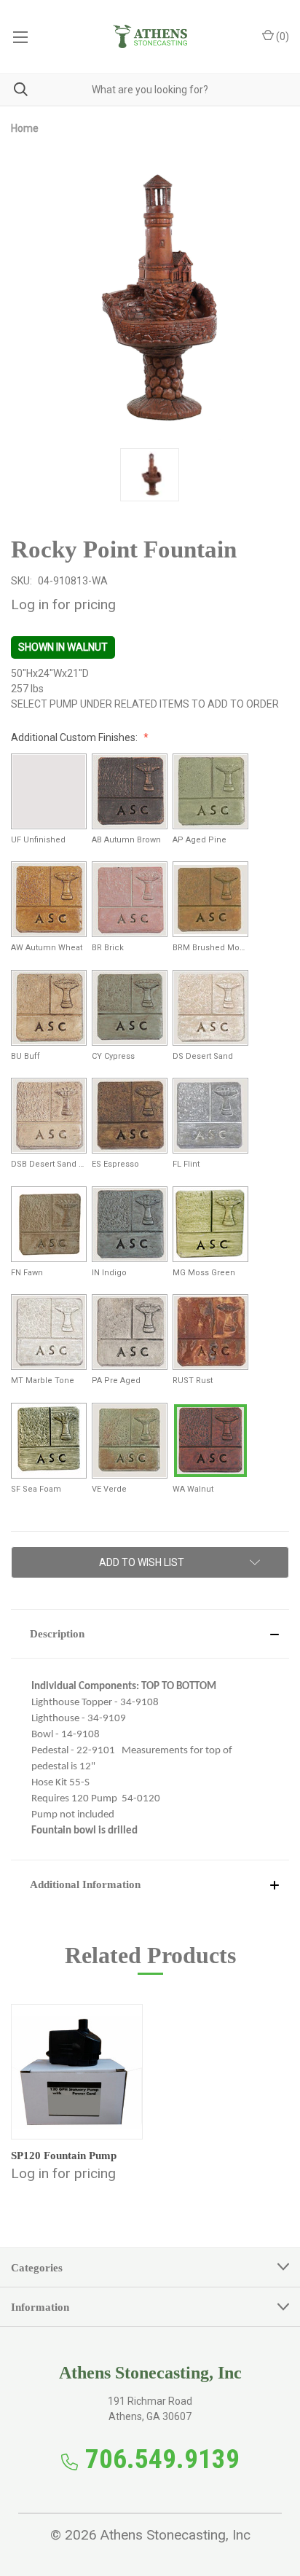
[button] (150, 1634)
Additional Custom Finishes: (75, 737)
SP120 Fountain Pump (64, 2156)
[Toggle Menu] (20, 36)
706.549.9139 (162, 2459)
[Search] (14, 89)
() (281, 36)
